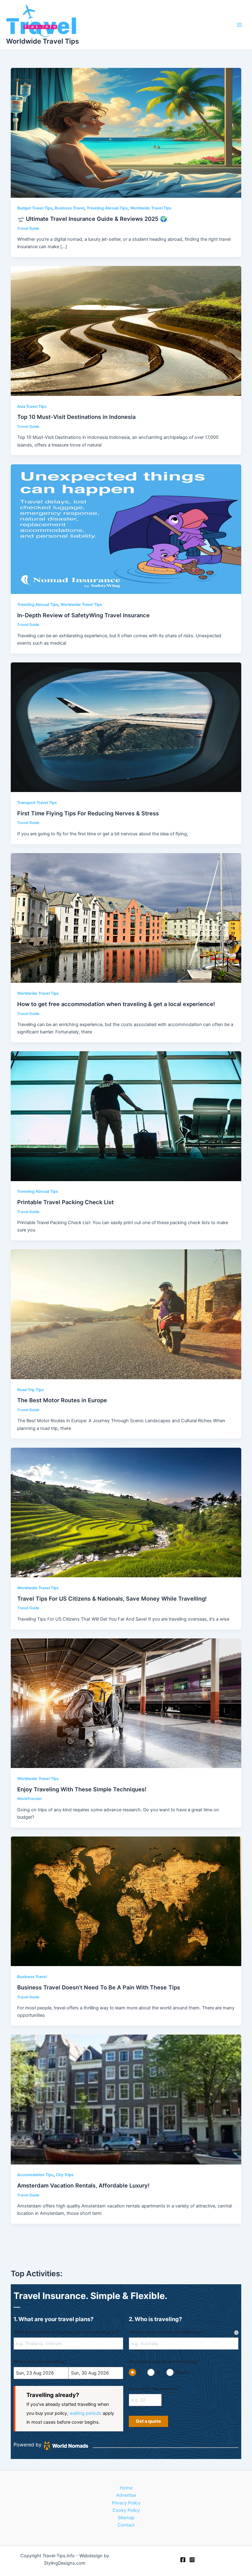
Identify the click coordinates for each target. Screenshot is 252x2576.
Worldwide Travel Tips (43, 41)
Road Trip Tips (30, 1390)
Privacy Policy (126, 2503)
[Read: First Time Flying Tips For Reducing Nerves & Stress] (126, 727)
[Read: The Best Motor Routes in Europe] (126, 1314)
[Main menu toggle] (239, 25)
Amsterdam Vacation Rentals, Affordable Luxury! (83, 2185)
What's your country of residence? (167, 2332)
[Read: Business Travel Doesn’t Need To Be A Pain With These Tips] (126, 1901)
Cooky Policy (126, 2510)
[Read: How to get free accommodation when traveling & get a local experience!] (126, 918)
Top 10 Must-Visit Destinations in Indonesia (76, 417)
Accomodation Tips (35, 2175)
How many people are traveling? (164, 2362)
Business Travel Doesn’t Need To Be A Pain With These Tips (99, 1987)
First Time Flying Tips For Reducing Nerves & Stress (88, 813)
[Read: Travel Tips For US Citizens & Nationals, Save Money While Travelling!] (126, 1512)
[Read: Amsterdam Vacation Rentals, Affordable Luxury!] (126, 2099)
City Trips (65, 2175)
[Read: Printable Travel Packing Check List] (126, 1116)
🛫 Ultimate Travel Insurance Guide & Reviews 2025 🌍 (92, 219)
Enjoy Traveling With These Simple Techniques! (82, 1789)
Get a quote (148, 2421)
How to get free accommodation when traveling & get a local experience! (116, 1004)
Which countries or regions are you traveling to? (66, 2332)
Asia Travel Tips (32, 406)
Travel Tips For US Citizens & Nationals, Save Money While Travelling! (112, 1598)
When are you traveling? (40, 2362)
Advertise (126, 2495)
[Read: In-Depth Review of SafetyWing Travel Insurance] (126, 529)
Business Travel (69, 208)
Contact (126, 2525)
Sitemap (126, 2518)
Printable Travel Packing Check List (65, 1202)
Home (126, 2488)
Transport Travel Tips (37, 803)
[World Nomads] (66, 2446)
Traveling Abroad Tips (107, 208)
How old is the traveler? (154, 2389)
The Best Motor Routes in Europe (62, 1400)
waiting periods (85, 2413)
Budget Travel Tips (35, 208)
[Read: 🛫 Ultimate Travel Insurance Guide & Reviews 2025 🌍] (126, 132)
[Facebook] (183, 2560)
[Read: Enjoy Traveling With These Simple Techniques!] (126, 1703)
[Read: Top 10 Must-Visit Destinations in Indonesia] (126, 331)
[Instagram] (192, 2560)
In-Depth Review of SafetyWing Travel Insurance (83, 615)
